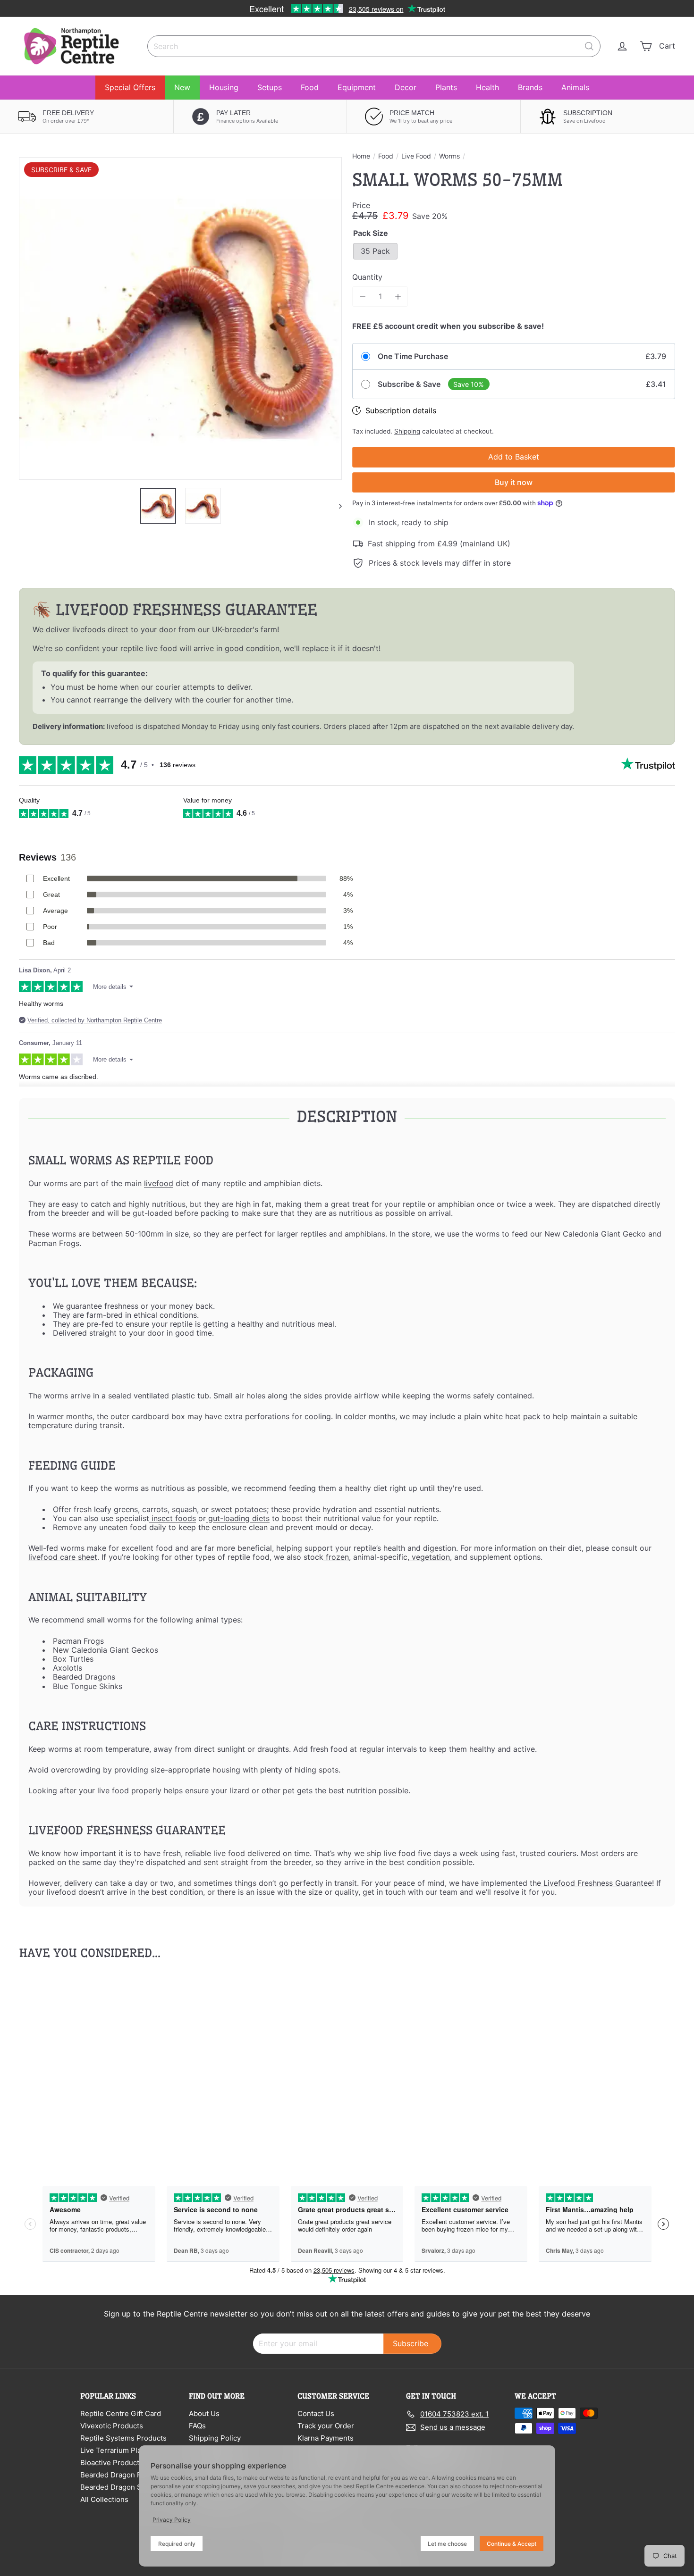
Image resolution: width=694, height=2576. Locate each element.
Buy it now (514, 482)
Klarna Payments (326, 2438)
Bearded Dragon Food (117, 2475)
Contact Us (316, 2413)
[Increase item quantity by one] (398, 297)
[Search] (589, 46)
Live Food (416, 156)
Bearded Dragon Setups (120, 2487)
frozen (336, 1557)
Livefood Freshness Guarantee (597, 1883)
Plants (446, 87)
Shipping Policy (215, 2438)
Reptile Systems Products (123, 2438)
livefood (159, 1183)
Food (310, 87)
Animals (575, 87)
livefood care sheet (63, 1557)
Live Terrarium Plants (116, 2450)
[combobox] (374, 46)
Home (361, 156)
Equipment (357, 87)
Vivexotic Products (112, 2426)
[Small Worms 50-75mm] (70, 2062)
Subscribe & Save (409, 384)
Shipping (407, 431)
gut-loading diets (238, 1518)
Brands (530, 87)
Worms (449, 156)
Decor (406, 87)
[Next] (336, 506)
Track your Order (326, 2426)
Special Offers (130, 87)
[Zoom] (180, 318)
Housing (224, 87)
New (182, 87)
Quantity (367, 277)
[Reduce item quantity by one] (362, 297)
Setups (270, 87)
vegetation (430, 1557)
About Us (204, 2413)
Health (487, 87)
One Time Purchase (413, 356)
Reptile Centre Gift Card (121, 2413)
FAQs (197, 2426)
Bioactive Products (112, 2463)
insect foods (173, 1518)
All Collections (104, 2499)
